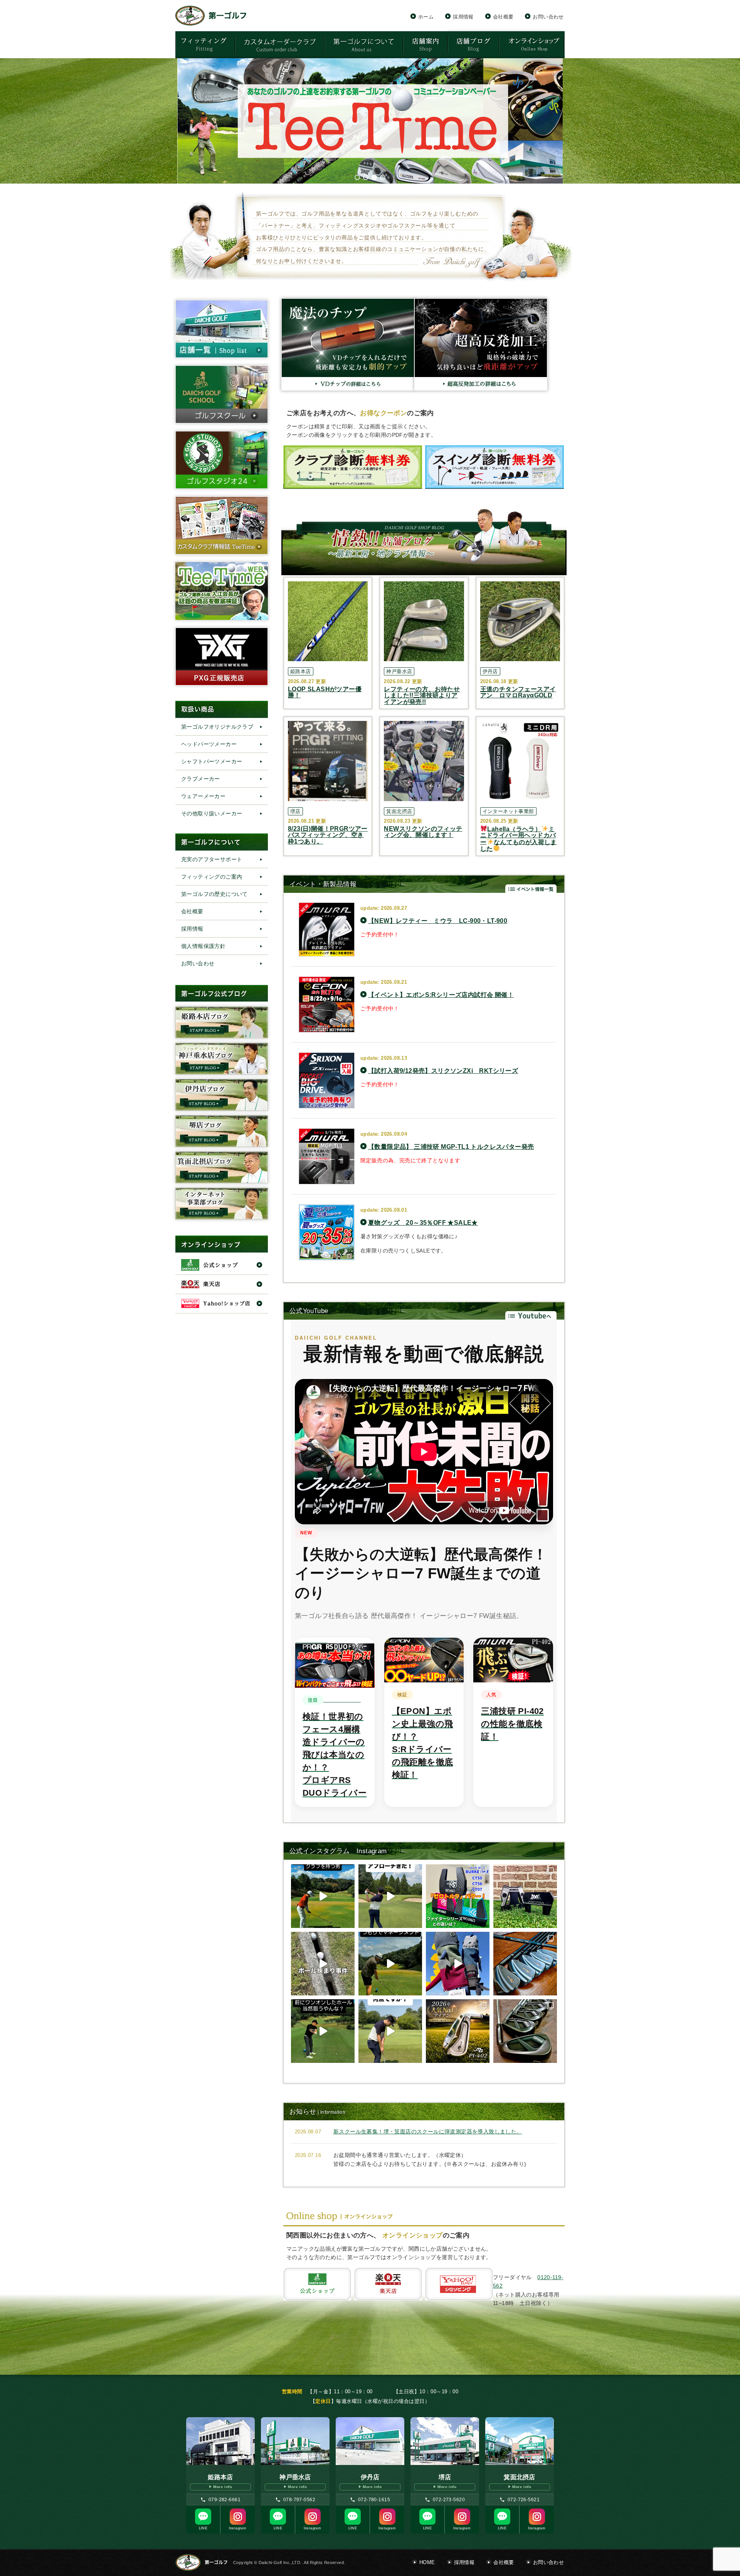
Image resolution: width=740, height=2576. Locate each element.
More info (223, 2487)
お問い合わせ (548, 17)
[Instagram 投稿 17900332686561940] (323, 1964)
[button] (370, 121)
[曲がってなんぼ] (390, 1964)
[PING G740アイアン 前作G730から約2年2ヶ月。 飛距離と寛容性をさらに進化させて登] (525, 2031)
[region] (370, 121)
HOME (427, 2562)
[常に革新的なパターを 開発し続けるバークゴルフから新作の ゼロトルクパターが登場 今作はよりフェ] (458, 1896)
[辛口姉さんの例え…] (323, 2031)
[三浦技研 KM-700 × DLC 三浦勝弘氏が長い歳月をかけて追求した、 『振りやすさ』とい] (525, 1964)
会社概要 (503, 17)
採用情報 (463, 17)
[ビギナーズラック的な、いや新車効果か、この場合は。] (323, 1896)
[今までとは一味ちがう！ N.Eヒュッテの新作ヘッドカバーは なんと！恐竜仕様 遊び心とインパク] (458, 1964)
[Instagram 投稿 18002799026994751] (390, 1896)
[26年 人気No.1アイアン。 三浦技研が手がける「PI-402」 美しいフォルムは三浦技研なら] (458, 2031)
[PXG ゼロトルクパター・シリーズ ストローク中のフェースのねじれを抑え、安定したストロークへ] (525, 1896)
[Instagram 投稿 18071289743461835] (390, 2031)
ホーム (426, 17)
